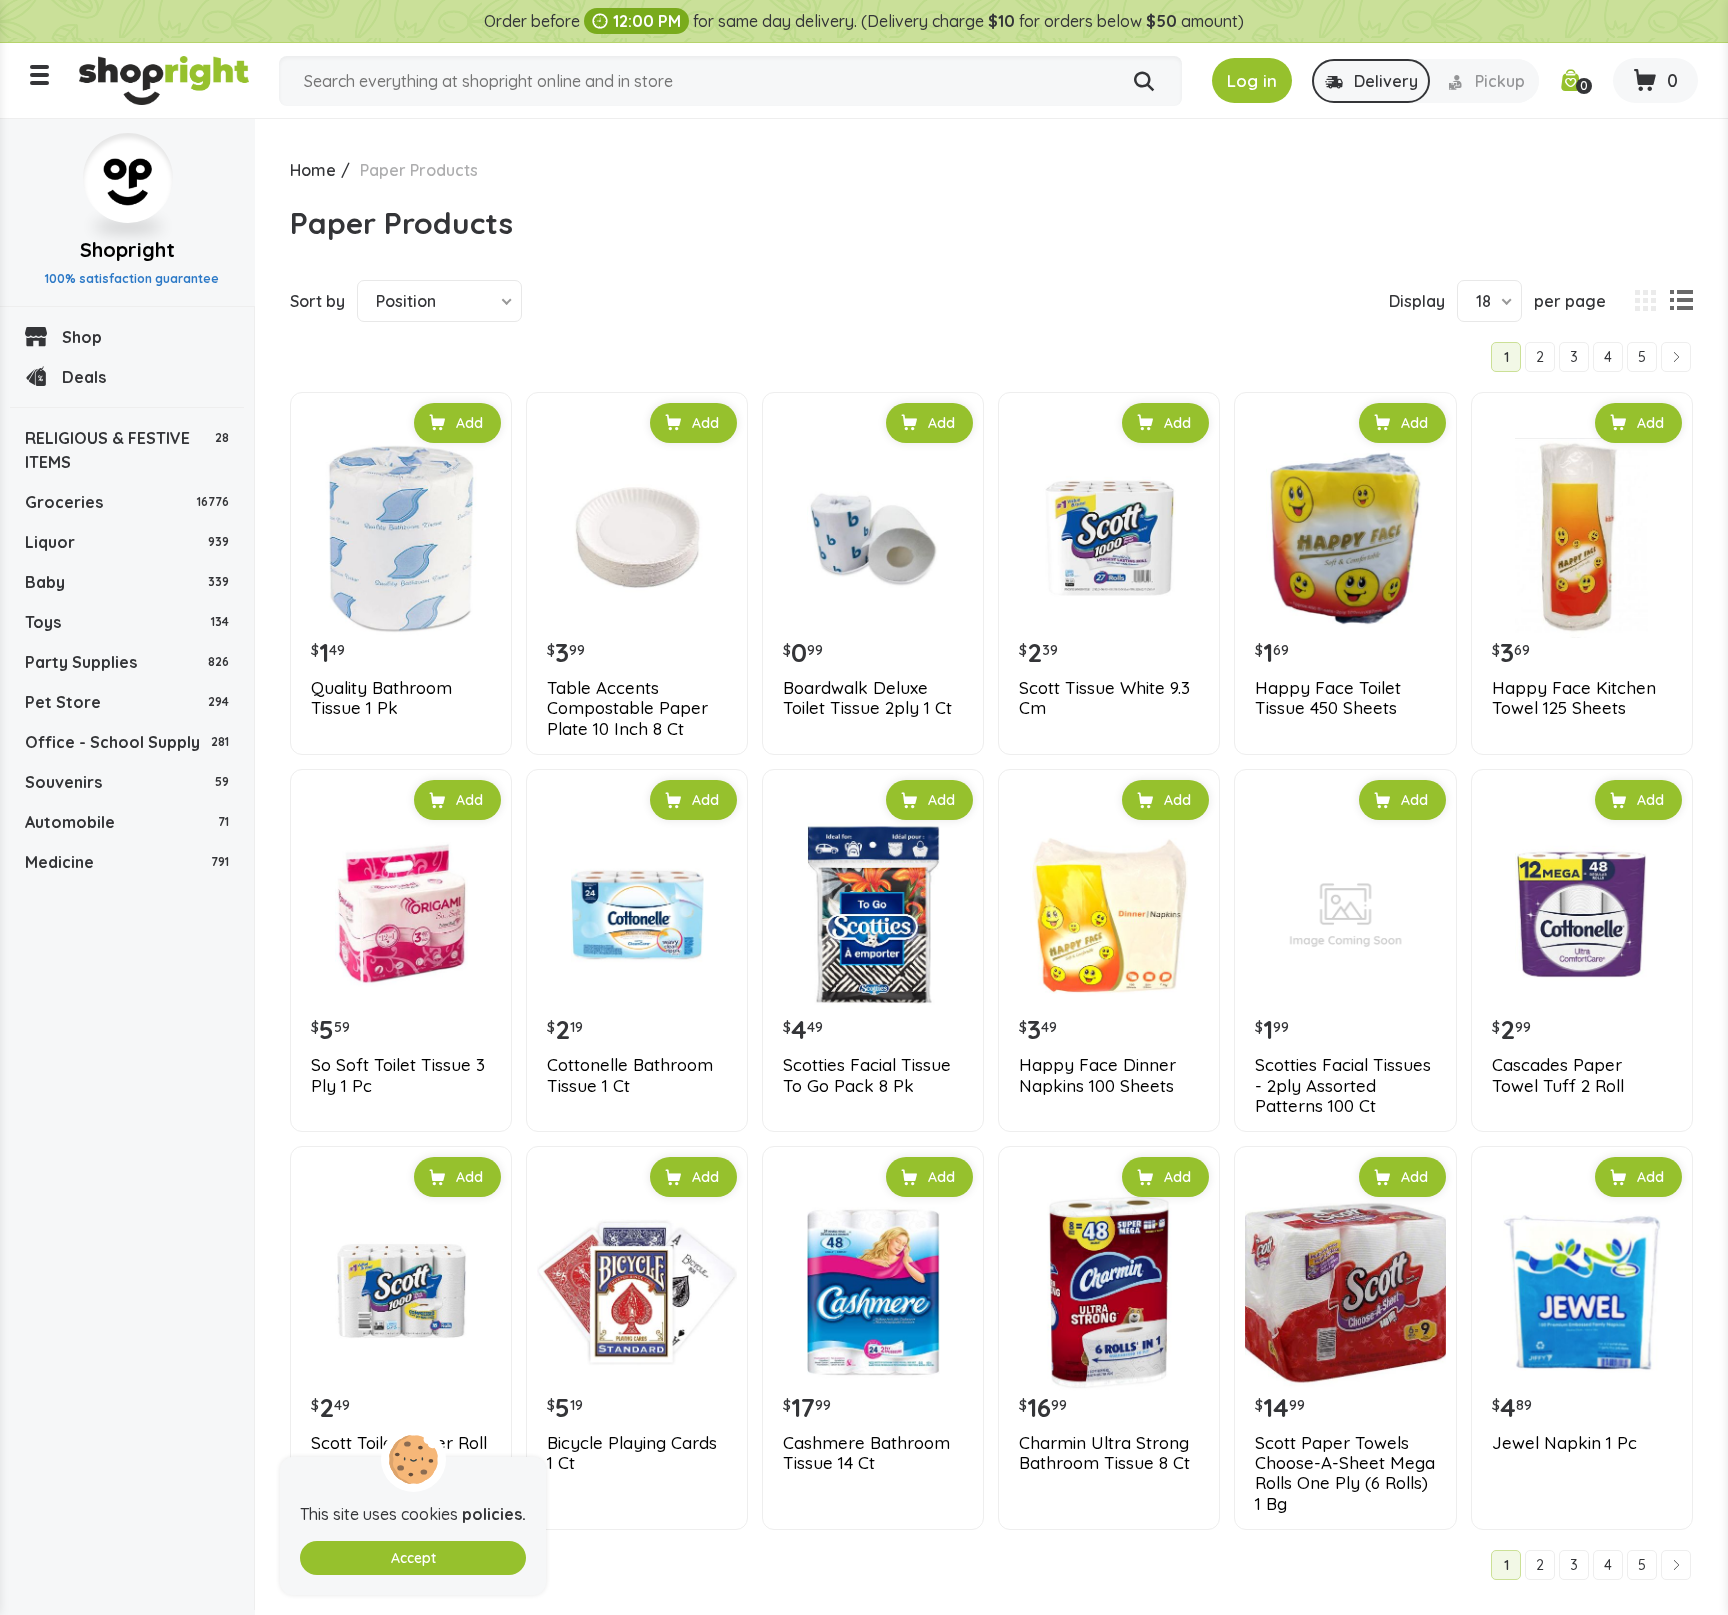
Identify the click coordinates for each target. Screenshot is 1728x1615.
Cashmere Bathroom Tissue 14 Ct (866, 1453)
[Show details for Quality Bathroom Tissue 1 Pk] (401, 538)
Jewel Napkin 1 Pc (1564, 1443)
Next (1676, 357)
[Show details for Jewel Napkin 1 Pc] (1582, 1292)
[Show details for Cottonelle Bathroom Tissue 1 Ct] (637, 915)
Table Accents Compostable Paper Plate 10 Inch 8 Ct (627, 708)
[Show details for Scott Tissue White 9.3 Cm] (1109, 538)
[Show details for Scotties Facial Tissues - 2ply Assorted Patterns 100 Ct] (1345, 915)
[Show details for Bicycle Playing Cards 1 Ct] (637, 1292)
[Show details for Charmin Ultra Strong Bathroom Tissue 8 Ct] (1109, 1292)
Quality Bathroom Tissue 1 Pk (381, 698)
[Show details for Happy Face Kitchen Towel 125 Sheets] (1582, 538)
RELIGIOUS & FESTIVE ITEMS (127, 450)
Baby (127, 582)
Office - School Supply (127, 742)
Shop (82, 337)
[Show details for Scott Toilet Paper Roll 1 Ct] (401, 1292)
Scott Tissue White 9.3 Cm (1104, 698)
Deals (84, 377)
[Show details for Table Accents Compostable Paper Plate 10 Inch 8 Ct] (637, 538)
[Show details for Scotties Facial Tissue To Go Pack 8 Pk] (873, 915)
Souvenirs (127, 782)
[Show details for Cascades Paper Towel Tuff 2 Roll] (1582, 915)
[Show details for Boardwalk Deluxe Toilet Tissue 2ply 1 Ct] (873, 538)
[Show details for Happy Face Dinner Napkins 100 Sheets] (1109, 915)
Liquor (127, 542)
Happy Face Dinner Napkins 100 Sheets (1097, 1075)
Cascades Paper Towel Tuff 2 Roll (1558, 1075)
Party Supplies (127, 662)
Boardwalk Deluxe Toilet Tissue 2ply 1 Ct (867, 698)
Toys (127, 622)
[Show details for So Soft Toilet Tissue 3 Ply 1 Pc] (401, 915)
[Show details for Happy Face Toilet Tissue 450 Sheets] (1345, 538)
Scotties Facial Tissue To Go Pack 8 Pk (867, 1075)
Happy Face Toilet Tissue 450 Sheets (1328, 698)
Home (313, 170)
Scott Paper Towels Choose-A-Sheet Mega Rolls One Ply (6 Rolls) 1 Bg (1345, 1473)
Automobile (127, 822)
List (1681, 301)
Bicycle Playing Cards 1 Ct (632, 1453)
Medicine (127, 862)
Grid (1645, 301)
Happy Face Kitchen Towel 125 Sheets (1574, 698)
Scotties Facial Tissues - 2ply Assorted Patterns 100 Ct (1343, 1085)
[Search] (1144, 82)
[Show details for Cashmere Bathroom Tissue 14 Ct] (873, 1292)
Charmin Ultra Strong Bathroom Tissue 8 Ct (1104, 1453)
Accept (413, 1558)
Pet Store (127, 702)
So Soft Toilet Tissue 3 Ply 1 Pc (398, 1075)
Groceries (127, 502)
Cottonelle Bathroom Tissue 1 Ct (630, 1075)
